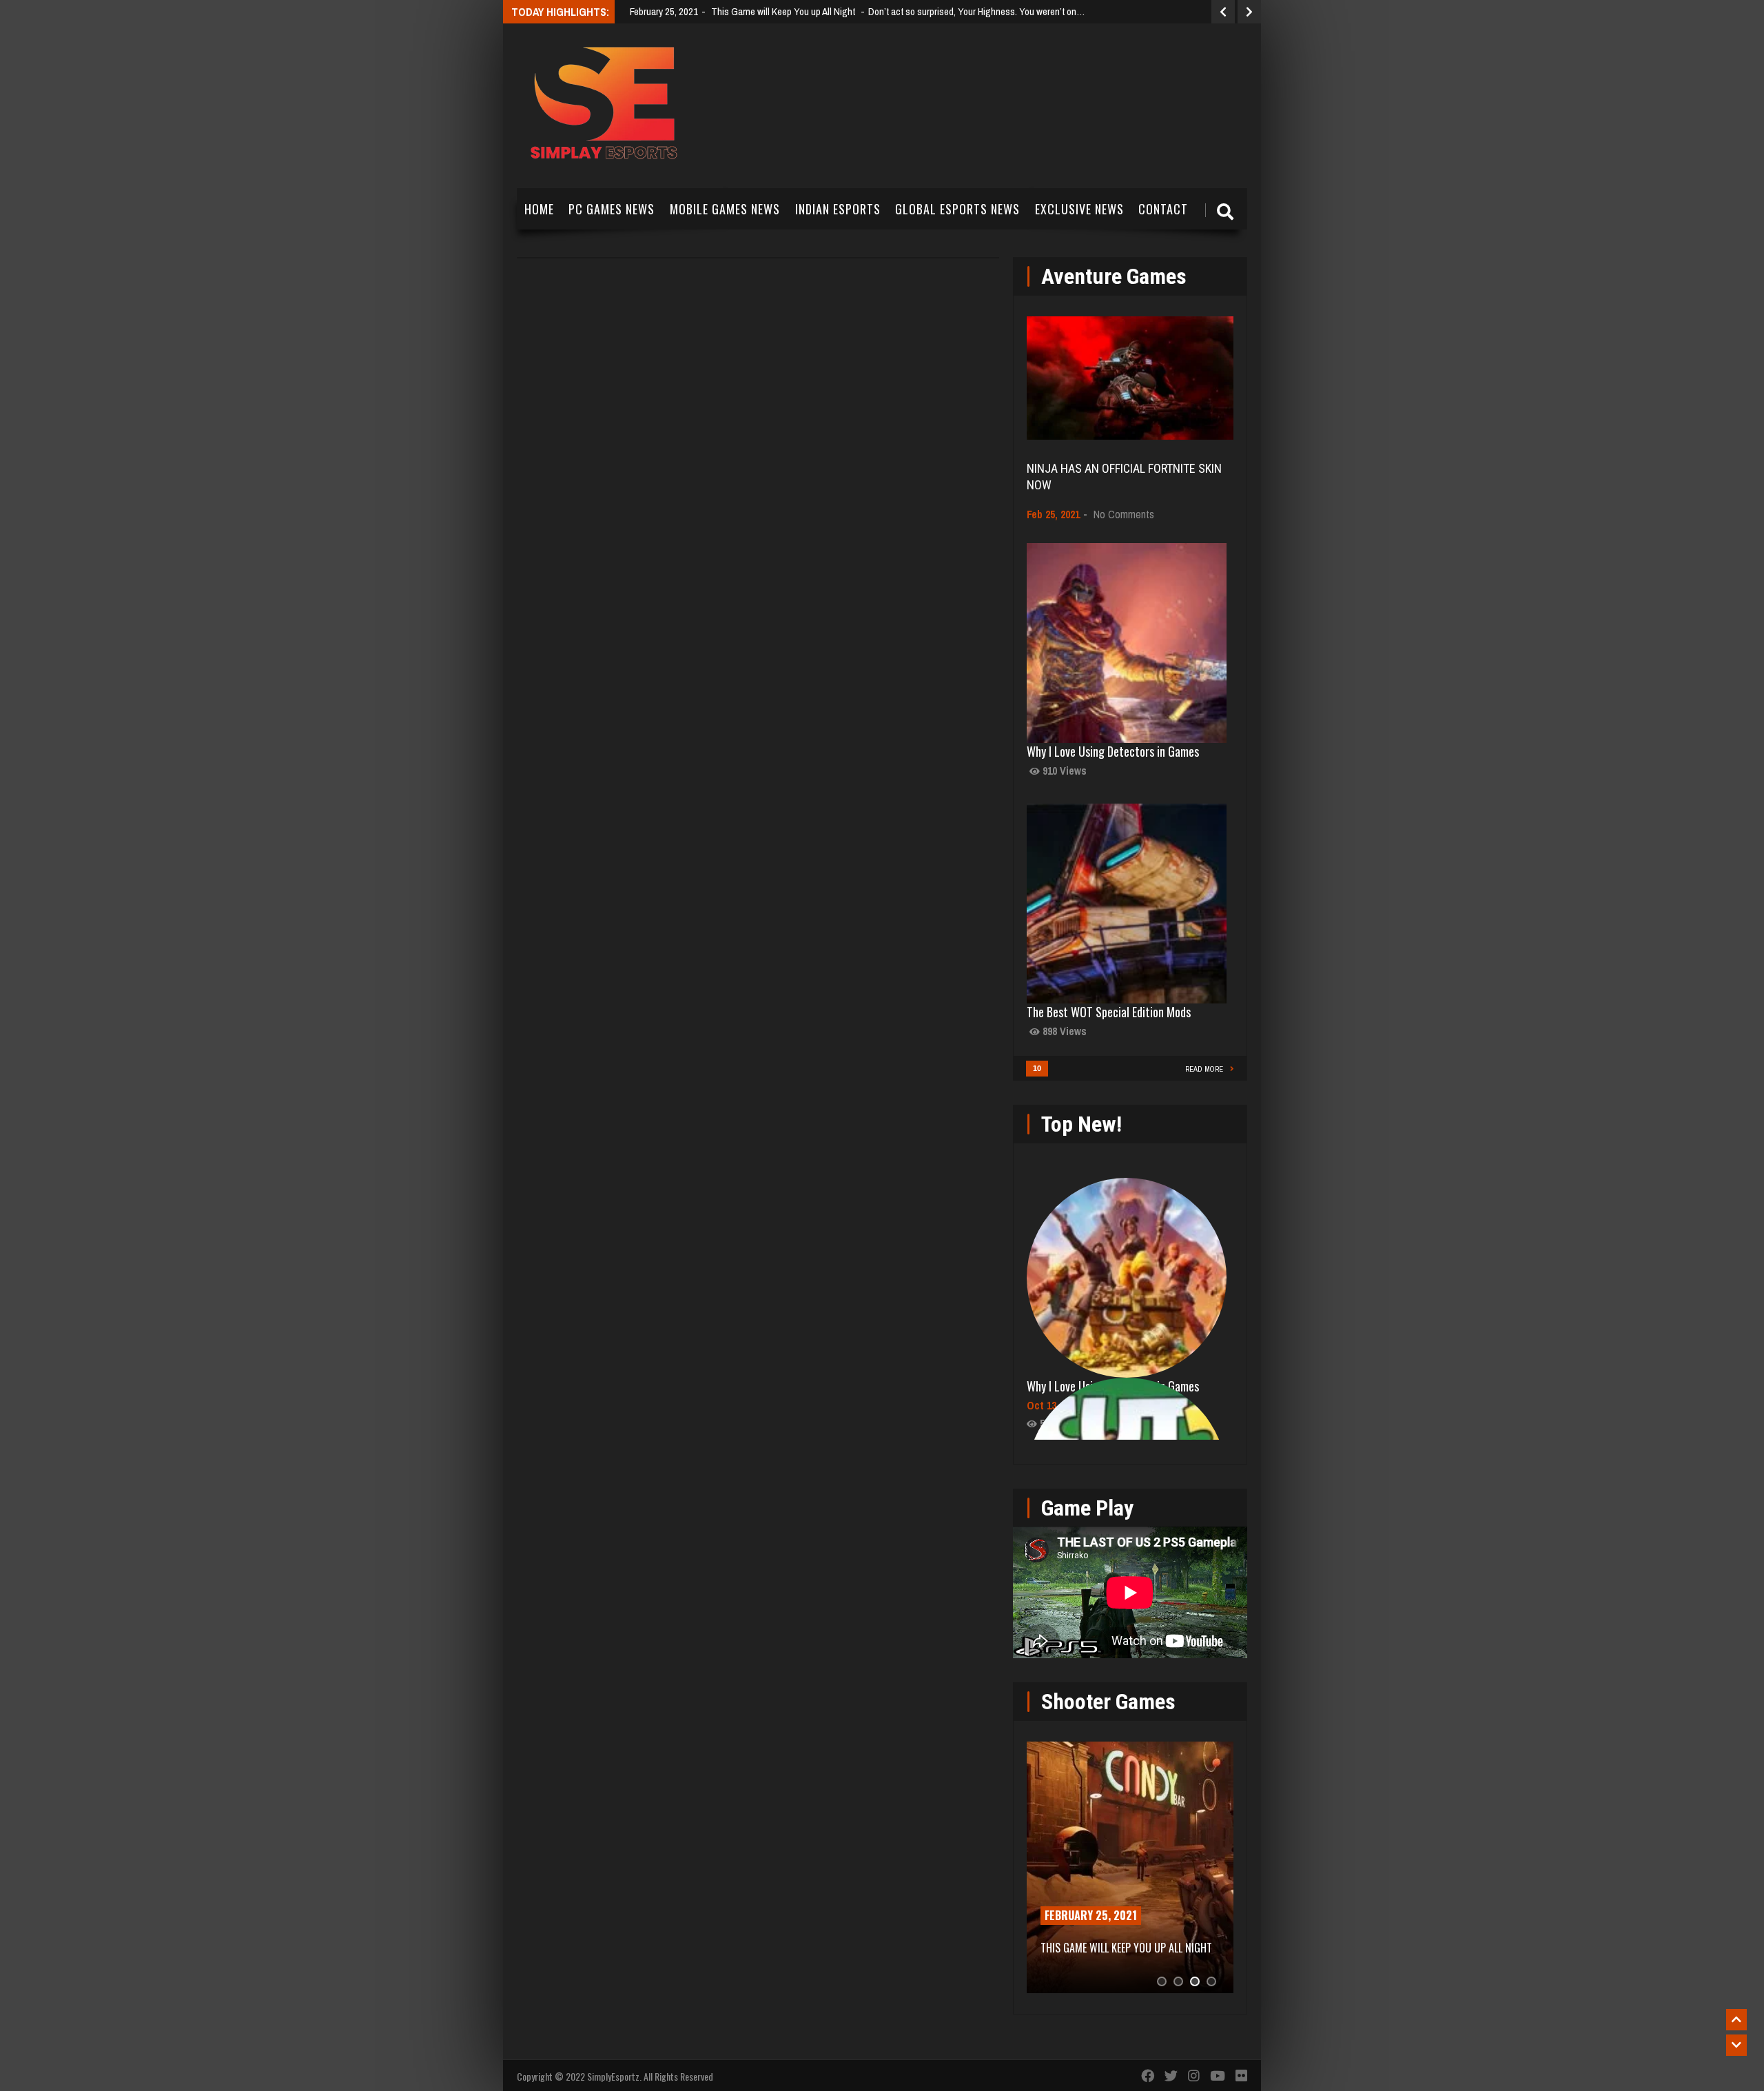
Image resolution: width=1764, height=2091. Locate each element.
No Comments (1124, 514)
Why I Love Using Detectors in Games (1113, 751)
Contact (1163, 209)
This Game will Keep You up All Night (1126, 1948)
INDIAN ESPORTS (838, 209)
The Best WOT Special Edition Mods (1109, 1012)
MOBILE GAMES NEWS (725, 209)
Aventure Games (1114, 276)
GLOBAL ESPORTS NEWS (957, 209)
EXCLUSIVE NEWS (1079, 209)
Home (539, 209)
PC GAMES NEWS (612, 209)
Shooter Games (1108, 1702)
